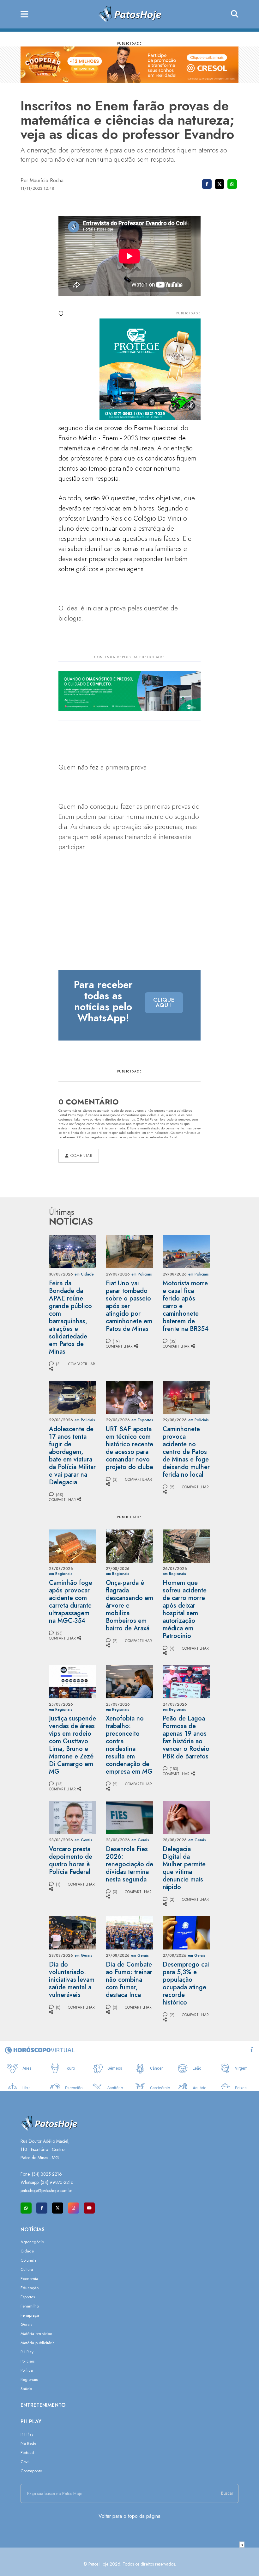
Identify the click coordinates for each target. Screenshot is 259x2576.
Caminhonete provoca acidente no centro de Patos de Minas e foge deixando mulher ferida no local (186, 1452)
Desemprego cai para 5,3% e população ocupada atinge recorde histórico (186, 1983)
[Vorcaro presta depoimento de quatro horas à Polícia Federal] (73, 1817)
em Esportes (142, 1420)
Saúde (26, 2389)
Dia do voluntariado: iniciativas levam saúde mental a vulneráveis (72, 1980)
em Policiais (142, 1274)
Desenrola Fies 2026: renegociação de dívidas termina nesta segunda (129, 1864)
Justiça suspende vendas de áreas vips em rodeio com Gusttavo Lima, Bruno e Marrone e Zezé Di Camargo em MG (72, 1745)
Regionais (29, 2379)
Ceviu (26, 2462)
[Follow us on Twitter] (58, 2208)
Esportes (28, 2297)
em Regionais (61, 1574)
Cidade (27, 2251)
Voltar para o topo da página (129, 2516)
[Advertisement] (129, 2562)
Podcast (27, 2452)
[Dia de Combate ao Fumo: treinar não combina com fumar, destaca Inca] (129, 1932)
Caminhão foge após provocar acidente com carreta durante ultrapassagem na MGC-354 (71, 1602)
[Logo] (130, 14)
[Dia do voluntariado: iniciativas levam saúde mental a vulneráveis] (73, 1932)
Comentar (81, 1156)
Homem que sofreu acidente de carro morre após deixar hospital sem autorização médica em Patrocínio (185, 1609)
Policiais (27, 2361)
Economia (29, 2279)
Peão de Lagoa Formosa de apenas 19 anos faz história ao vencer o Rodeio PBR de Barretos (186, 1737)
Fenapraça (30, 2315)
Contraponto (31, 2471)
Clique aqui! (164, 1003)
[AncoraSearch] (235, 14)
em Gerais (83, 1840)
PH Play (27, 2352)
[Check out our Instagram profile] (73, 2208)
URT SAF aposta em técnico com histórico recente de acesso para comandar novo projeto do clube (129, 1448)
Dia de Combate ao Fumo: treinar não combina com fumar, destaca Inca (129, 1980)
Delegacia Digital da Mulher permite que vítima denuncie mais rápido (184, 1868)
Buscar (227, 2493)
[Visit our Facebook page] (42, 2208)
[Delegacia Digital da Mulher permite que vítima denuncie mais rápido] (186, 1817)
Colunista (29, 2260)
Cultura (27, 2269)
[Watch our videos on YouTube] (89, 2208)
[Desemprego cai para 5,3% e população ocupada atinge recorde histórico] (186, 1932)
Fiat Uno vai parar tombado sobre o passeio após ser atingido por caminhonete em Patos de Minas (129, 1306)
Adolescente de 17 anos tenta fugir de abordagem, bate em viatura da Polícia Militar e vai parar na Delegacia (72, 1456)
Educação (30, 2288)
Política (27, 2370)
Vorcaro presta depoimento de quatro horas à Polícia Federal (71, 1860)
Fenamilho (30, 2306)
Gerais (26, 2324)
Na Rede (28, 2443)
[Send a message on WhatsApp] (26, 2208)
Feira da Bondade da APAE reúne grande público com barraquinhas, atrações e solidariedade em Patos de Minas (70, 1317)
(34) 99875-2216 (57, 2182)
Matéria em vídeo (36, 2334)
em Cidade (84, 1274)
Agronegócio (32, 2242)
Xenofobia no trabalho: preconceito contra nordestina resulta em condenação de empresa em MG (129, 1745)
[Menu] (24, 14)
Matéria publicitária (38, 2343)
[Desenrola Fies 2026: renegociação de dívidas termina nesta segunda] (129, 1817)
